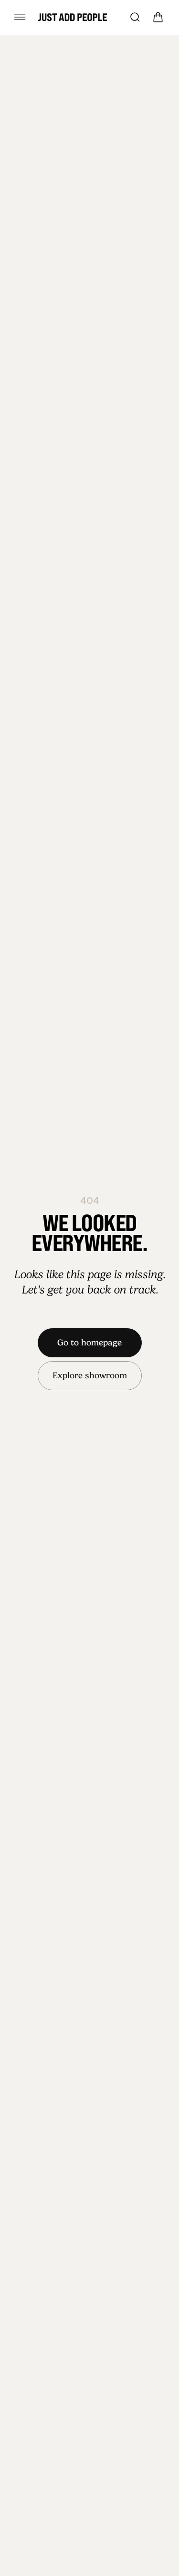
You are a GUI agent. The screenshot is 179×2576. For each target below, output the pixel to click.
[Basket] (158, 17)
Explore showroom (90, 1375)
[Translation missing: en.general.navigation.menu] (20, 17)
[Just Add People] (73, 17)
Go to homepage (89, 1343)
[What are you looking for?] (135, 17)
